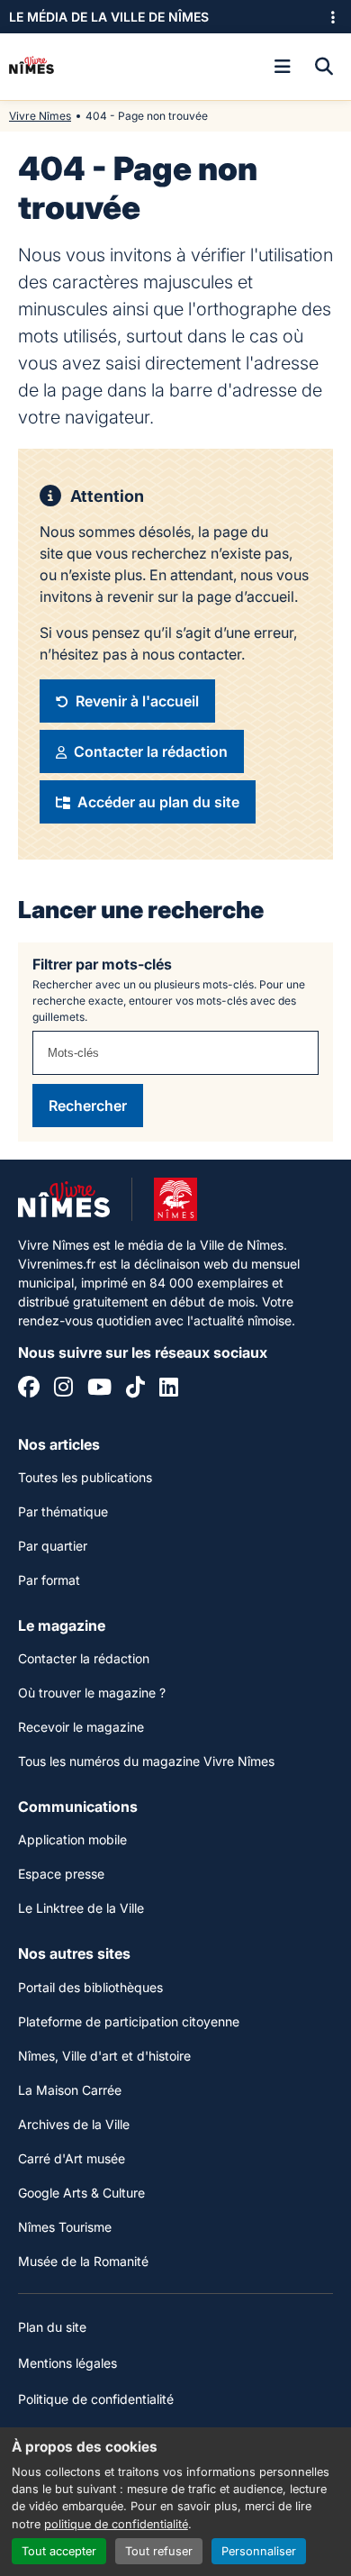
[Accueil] (31, 67)
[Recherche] (324, 67)
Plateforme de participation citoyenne (129, 2021)
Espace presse (61, 1874)
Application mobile (72, 1839)
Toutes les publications (85, 1477)
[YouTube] (99, 1389)
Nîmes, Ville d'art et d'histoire (104, 2056)
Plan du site (52, 2327)
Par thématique (63, 1511)
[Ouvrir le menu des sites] (333, 17)
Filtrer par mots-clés (102, 964)
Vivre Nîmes (40, 116)
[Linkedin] (169, 1389)
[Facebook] (29, 1389)
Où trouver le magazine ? (92, 1693)
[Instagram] (63, 1389)
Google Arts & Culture (81, 2193)
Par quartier (53, 1546)
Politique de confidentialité (96, 2399)
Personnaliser (259, 2551)
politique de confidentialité (116, 2524)
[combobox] (175, 1053)
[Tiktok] (135, 1389)
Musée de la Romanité (83, 2261)
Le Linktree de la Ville (81, 1908)
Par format (49, 1580)
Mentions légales (67, 2363)
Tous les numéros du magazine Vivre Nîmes (146, 1761)
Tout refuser (159, 2551)
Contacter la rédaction (84, 1658)
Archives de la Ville (74, 2124)
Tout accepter (59, 2551)
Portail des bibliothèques (90, 1987)
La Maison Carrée (70, 2090)
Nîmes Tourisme (65, 2227)
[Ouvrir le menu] (283, 67)
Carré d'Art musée (72, 2158)
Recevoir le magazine (81, 1727)
